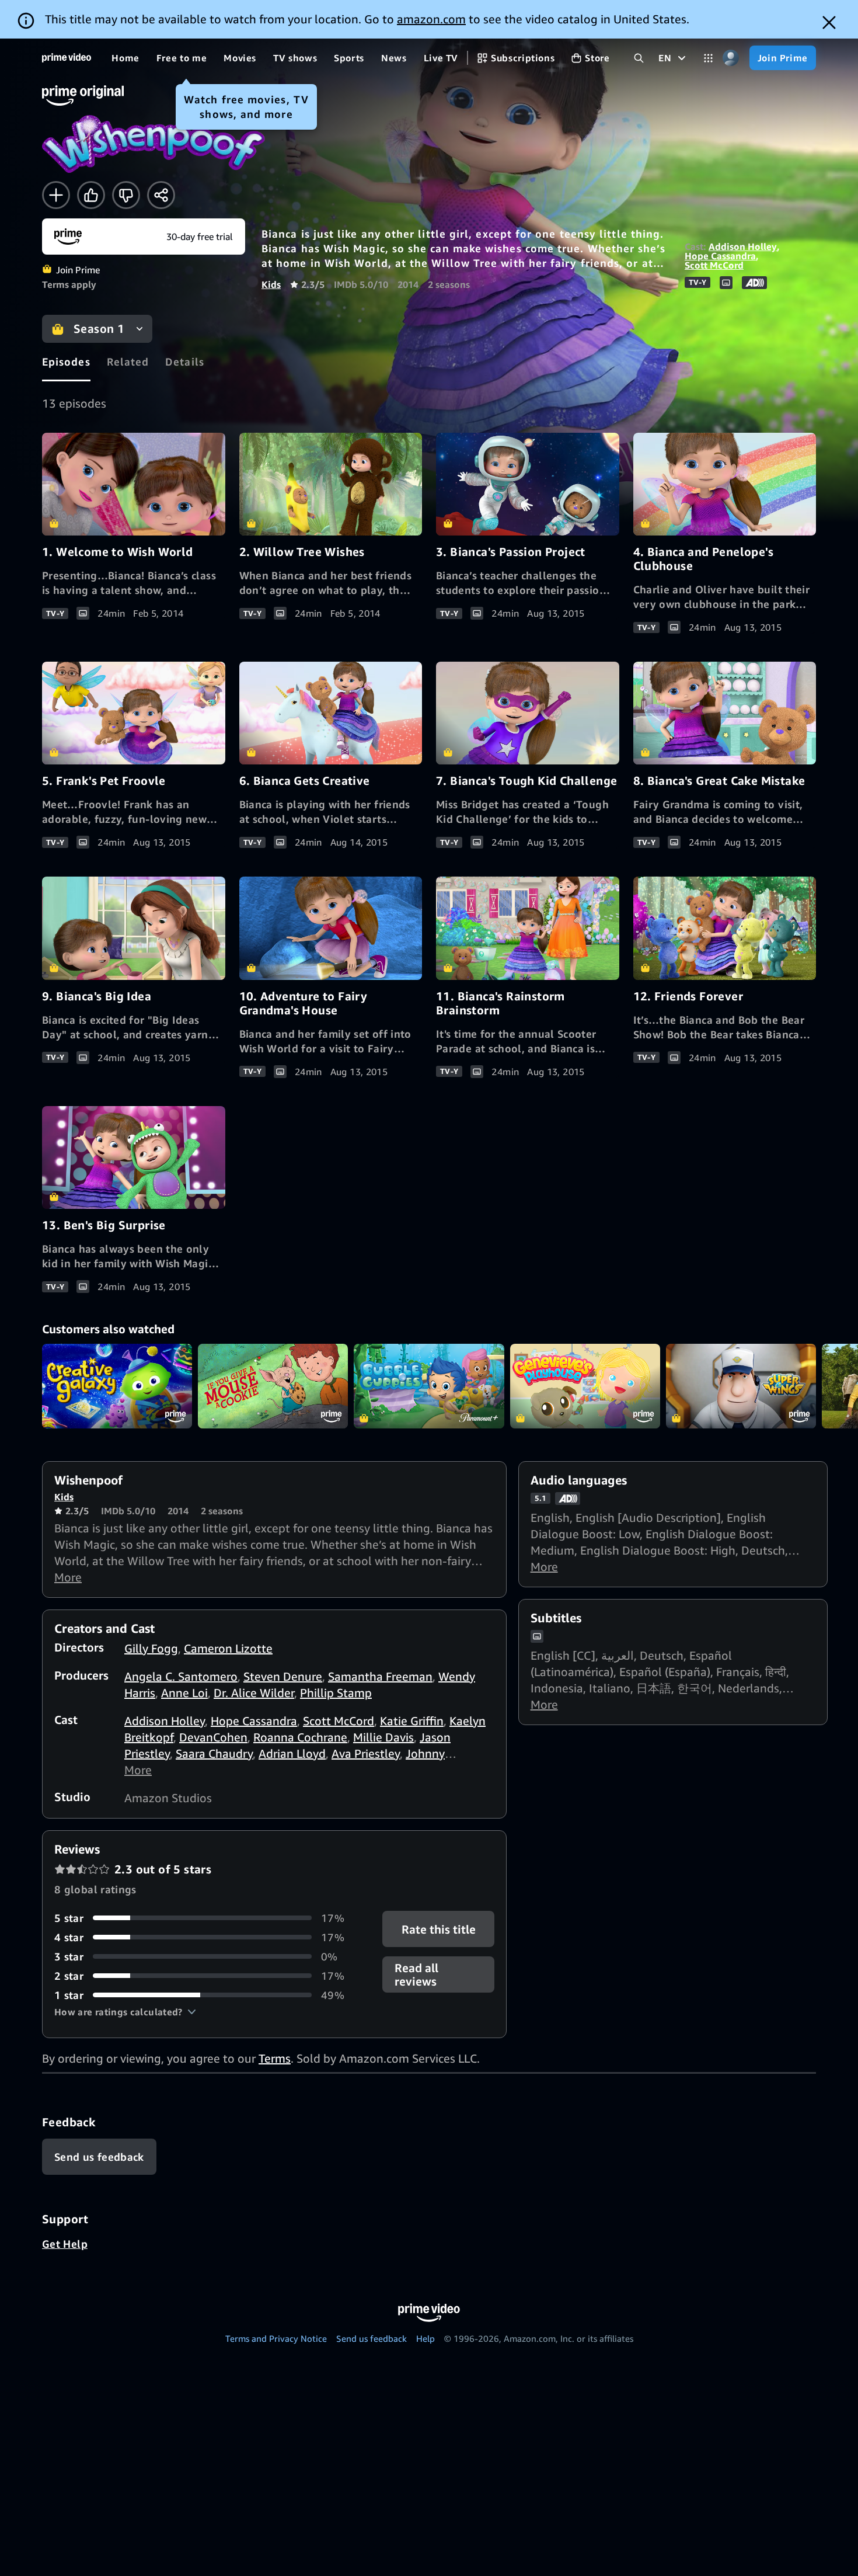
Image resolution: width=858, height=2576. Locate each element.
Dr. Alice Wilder (254, 1693)
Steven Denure (283, 1676)
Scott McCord (714, 265)
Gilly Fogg (151, 1648)
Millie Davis (383, 1737)
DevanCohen (213, 1737)
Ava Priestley (366, 1753)
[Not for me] (126, 195)
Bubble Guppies (429, 1386)
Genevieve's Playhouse (585, 1386)
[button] (125, 2012)
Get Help (65, 2244)
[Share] (161, 195)
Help (425, 2338)
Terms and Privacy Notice (276, 2338)
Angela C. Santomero (181, 1676)
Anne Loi (184, 1693)
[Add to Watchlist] (56, 195)
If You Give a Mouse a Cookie (273, 1386)
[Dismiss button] (829, 22)
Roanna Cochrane (300, 1737)
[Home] (67, 58)
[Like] (91, 195)
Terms (275, 2058)
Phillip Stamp (336, 1693)
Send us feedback (372, 2338)
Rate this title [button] (438, 1929)
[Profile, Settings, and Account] (731, 58)
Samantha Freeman (380, 1676)
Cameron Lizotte (228, 1648)
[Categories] (708, 58)
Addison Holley (743, 246)
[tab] (66, 362)
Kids (271, 284)
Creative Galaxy (117, 1386)
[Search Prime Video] (639, 58)
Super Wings (741, 1386)
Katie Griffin (412, 1721)
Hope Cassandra (720, 256)
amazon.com (431, 19)
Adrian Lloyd (292, 1753)
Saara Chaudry (214, 1753)
